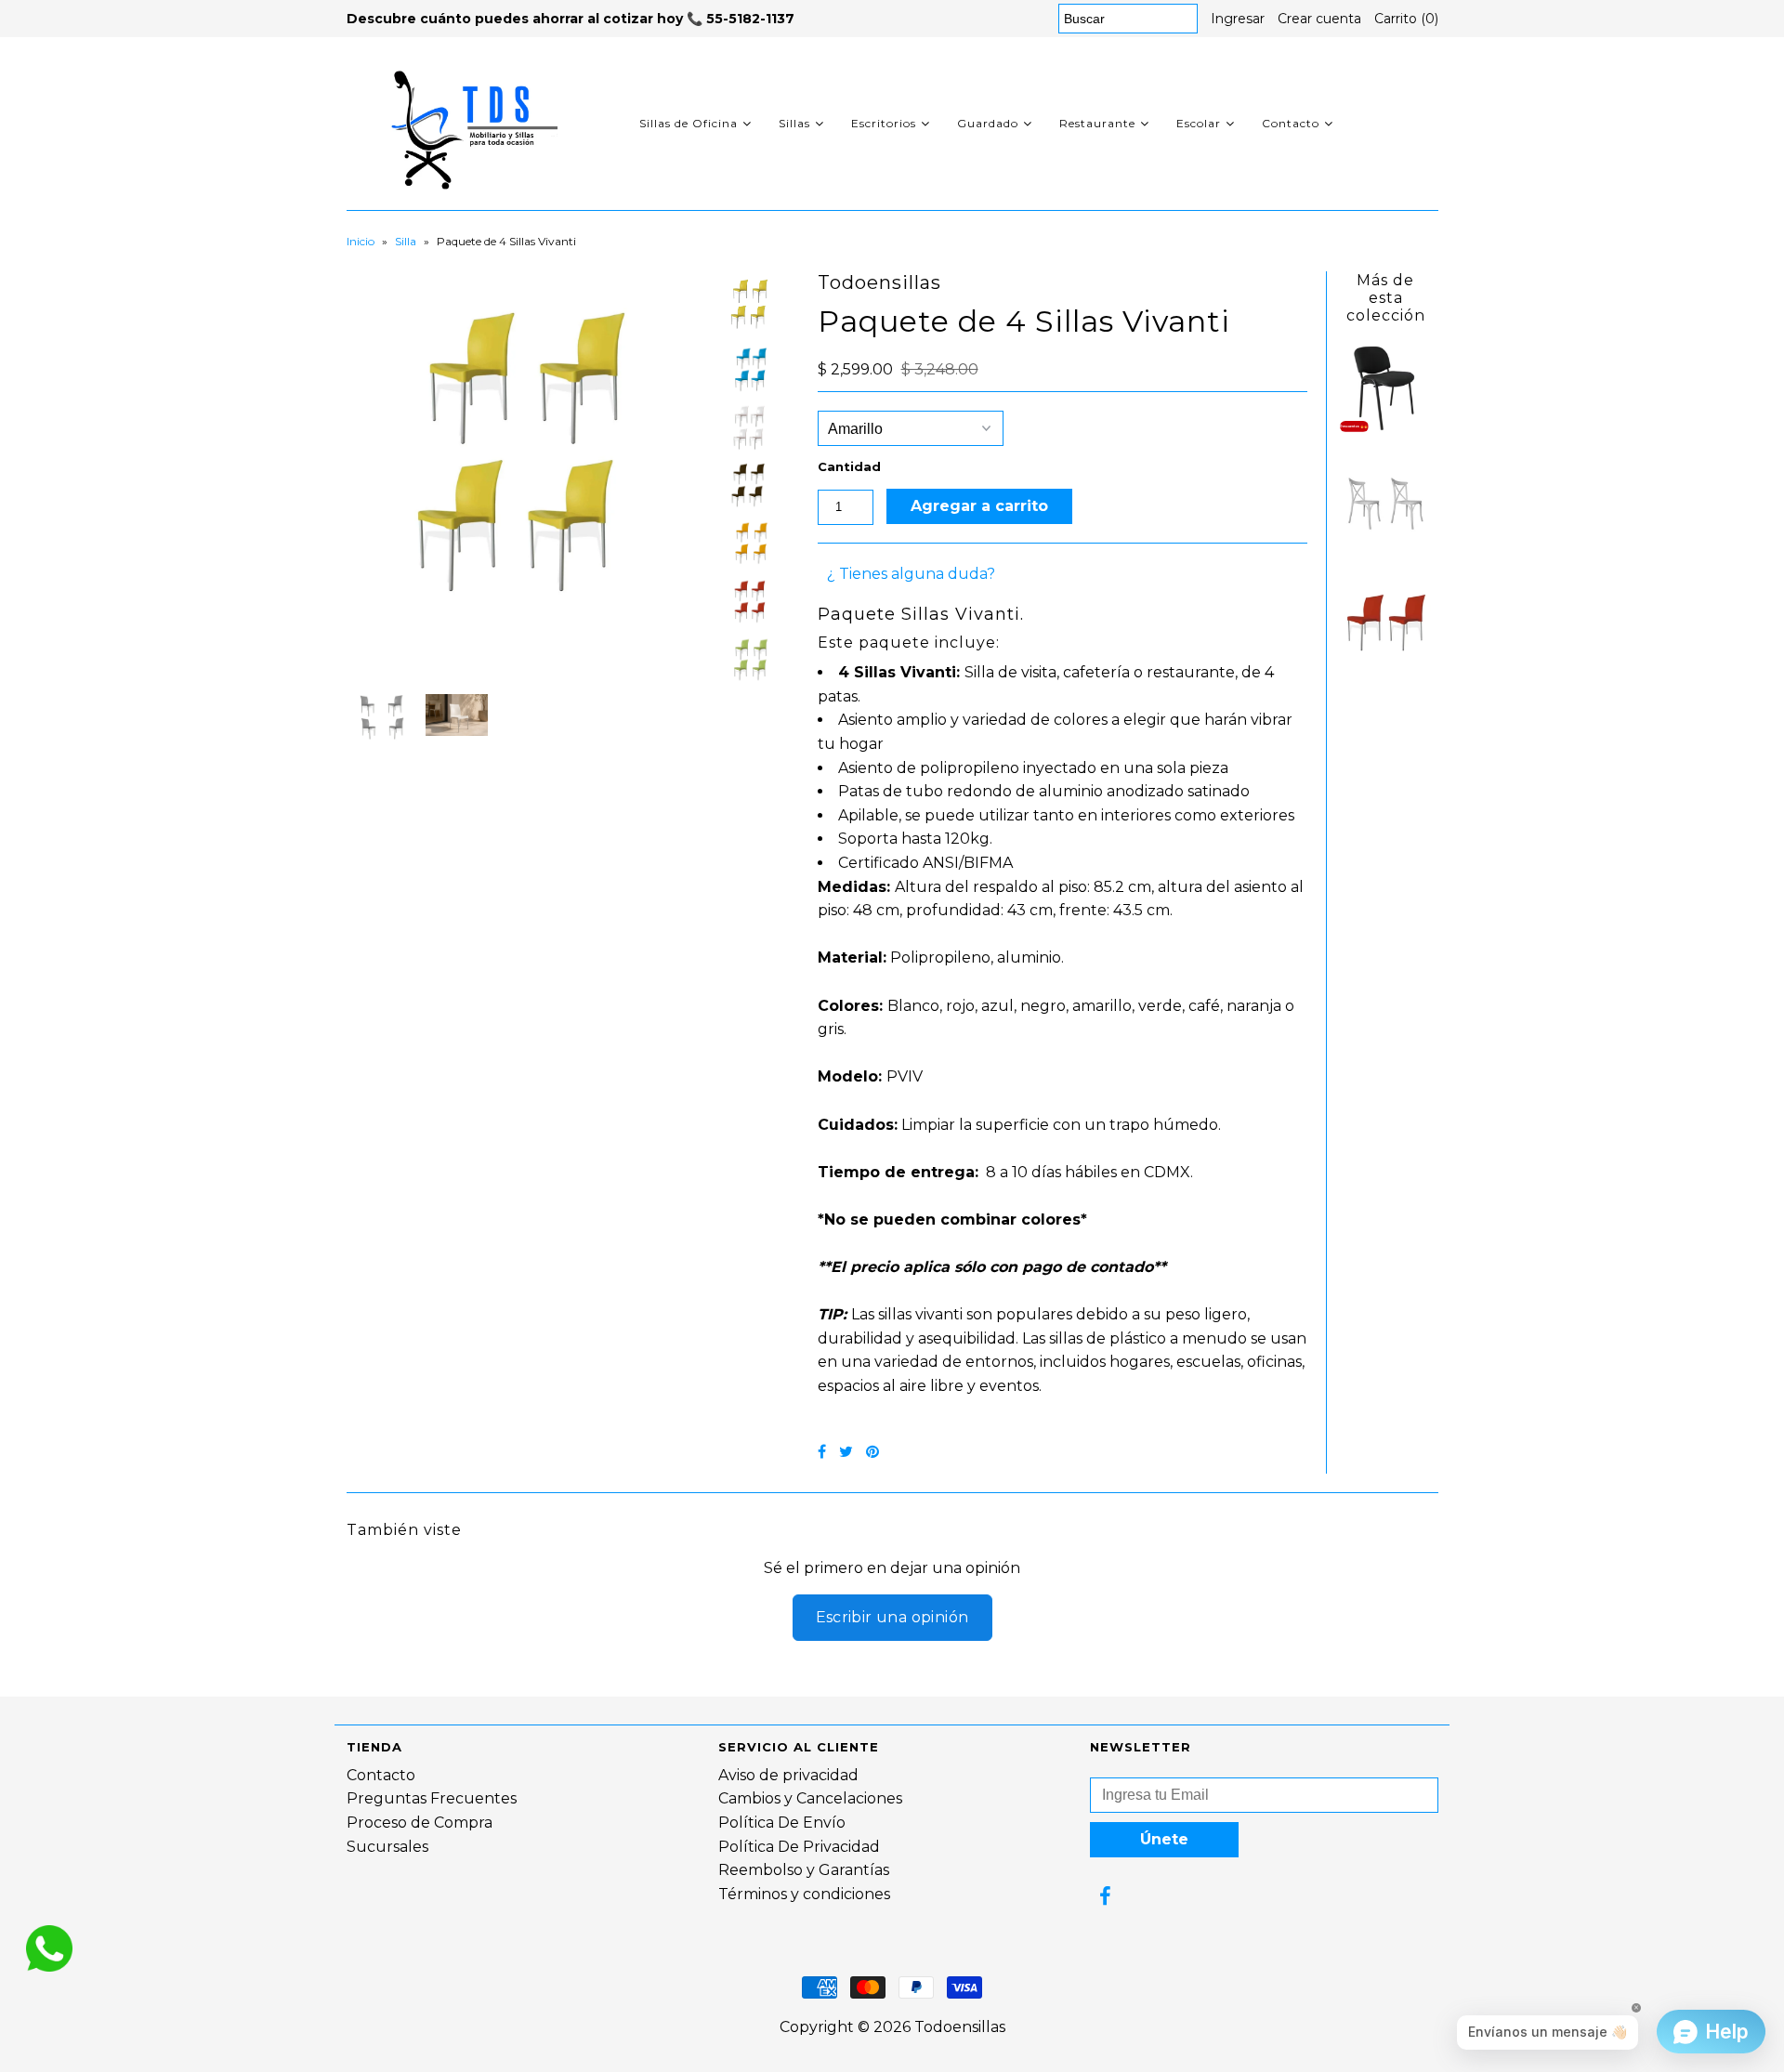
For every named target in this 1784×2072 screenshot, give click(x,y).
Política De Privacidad (799, 1847)
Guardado (988, 123)
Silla (406, 241)
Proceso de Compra (420, 1823)
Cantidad (849, 466)
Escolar (1199, 123)
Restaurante (1097, 123)
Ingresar (1238, 19)
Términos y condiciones (804, 1894)
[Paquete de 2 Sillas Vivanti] (1385, 664)
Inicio (361, 241)
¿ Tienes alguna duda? (911, 574)
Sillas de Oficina (689, 123)
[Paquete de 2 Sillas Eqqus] (1385, 547)
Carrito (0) (1406, 19)
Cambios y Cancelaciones (810, 1798)
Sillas (794, 123)
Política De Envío (782, 1823)
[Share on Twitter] (846, 1452)
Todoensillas (960, 2027)
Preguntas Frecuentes (432, 1798)
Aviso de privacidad (788, 1775)
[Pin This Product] (872, 1452)
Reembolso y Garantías (804, 1870)
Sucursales (387, 1847)
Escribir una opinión (892, 1617)
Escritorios (884, 123)
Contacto (1291, 123)
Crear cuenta (1319, 19)
